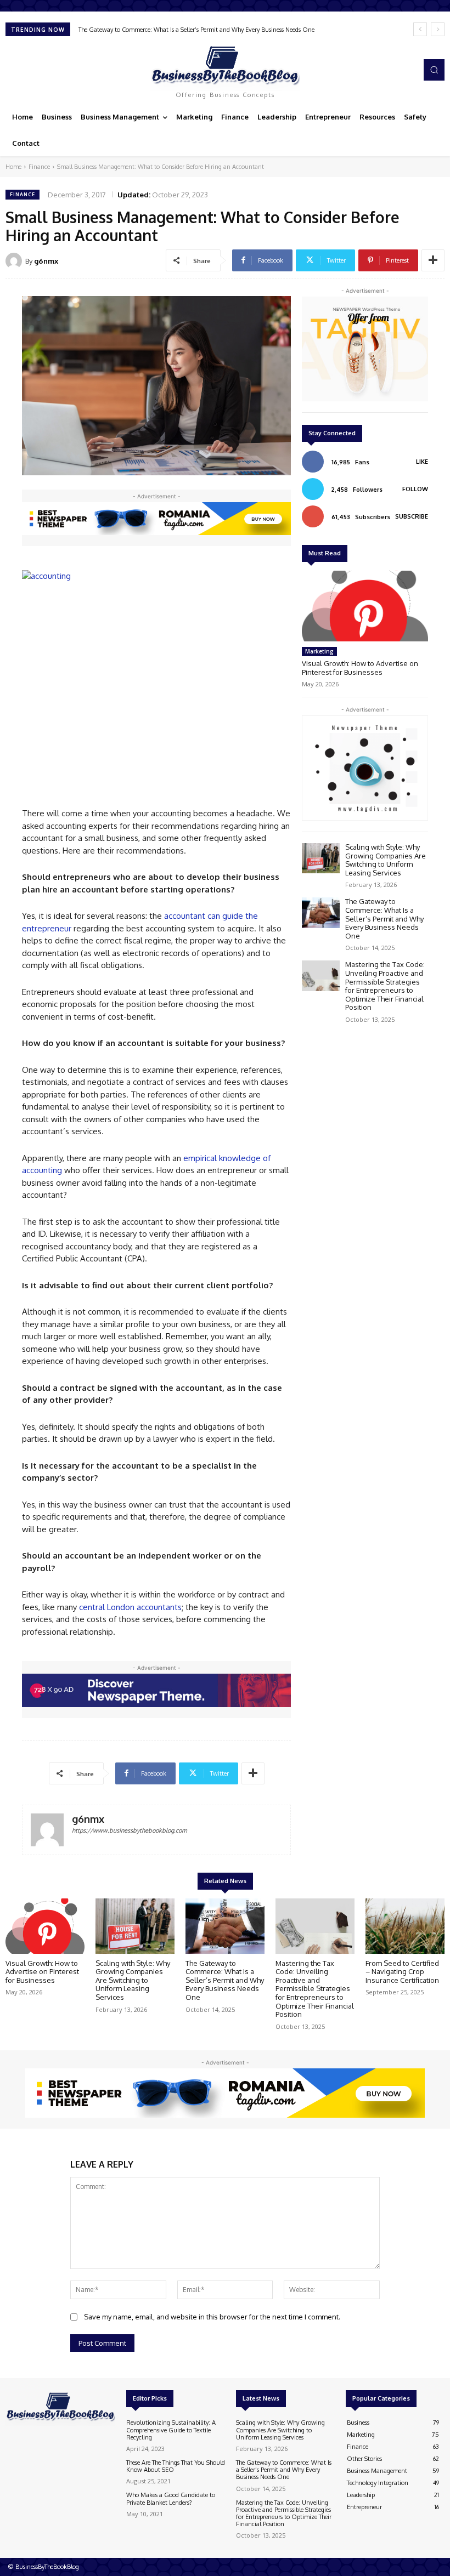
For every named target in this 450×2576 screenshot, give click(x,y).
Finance (39, 167)
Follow (415, 489)
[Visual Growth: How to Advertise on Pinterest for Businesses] (365, 606)
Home (13, 167)
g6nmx (46, 261)
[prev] (420, 29)
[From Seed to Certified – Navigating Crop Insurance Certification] (405, 1926)
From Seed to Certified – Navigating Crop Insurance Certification (402, 1972)
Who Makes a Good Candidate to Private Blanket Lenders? (171, 2498)
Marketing (319, 651)
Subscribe (412, 516)
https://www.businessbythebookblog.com (130, 1830)
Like (422, 462)
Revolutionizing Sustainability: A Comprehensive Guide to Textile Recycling (171, 2430)
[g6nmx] (15, 261)
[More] (433, 260)
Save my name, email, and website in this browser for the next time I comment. (212, 2317)
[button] (434, 70)
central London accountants (130, 1607)
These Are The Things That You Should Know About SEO (176, 2466)
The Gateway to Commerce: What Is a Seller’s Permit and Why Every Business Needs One (384, 918)
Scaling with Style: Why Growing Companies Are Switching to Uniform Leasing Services (386, 860)
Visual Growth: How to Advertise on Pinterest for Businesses (360, 668)
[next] (438, 29)
